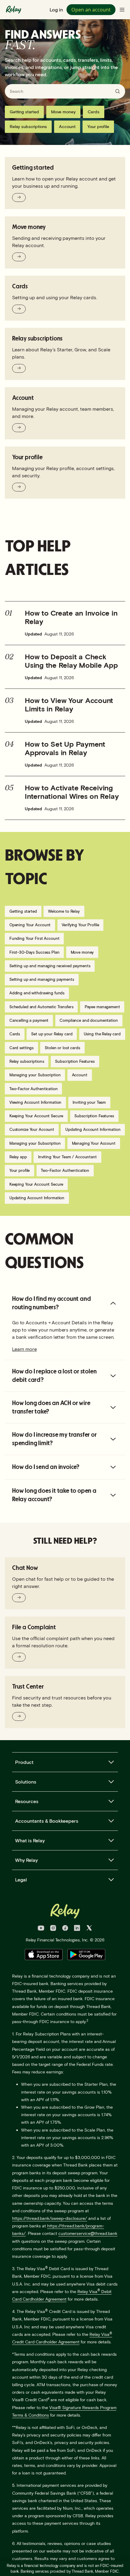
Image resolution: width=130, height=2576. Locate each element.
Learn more (24, 1349)
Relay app (18, 1157)
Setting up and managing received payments (50, 966)
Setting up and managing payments (42, 979)
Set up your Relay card (52, 1034)
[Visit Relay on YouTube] (41, 1929)
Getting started (24, 112)
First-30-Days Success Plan (34, 952)
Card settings (21, 1048)
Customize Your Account (32, 1129)
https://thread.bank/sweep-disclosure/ (50, 2218)
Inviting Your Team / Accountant (67, 1157)
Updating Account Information (93, 1129)
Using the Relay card (102, 1034)
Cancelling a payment (29, 1020)
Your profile (98, 126)
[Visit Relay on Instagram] (53, 1929)
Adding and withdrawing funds (37, 993)
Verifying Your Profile (80, 925)
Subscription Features (75, 1061)
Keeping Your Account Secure (36, 1116)
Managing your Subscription (35, 1075)
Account (67, 126)
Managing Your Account (94, 1143)
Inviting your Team (89, 1102)
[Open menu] (122, 10)
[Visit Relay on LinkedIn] (77, 1929)
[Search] (118, 91)
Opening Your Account (30, 925)
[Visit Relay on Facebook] (65, 1929)
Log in (56, 9)
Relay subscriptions (28, 126)
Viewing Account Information (36, 1102)
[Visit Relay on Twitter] (89, 1929)
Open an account (91, 10)
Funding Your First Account (34, 938)
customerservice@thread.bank (88, 2233)
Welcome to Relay (64, 911)
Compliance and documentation (89, 1020)
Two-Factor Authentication (34, 1089)
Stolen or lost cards (62, 1048)
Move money (63, 112)
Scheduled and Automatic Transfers (41, 1007)
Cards (94, 112)
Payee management (102, 1007)
